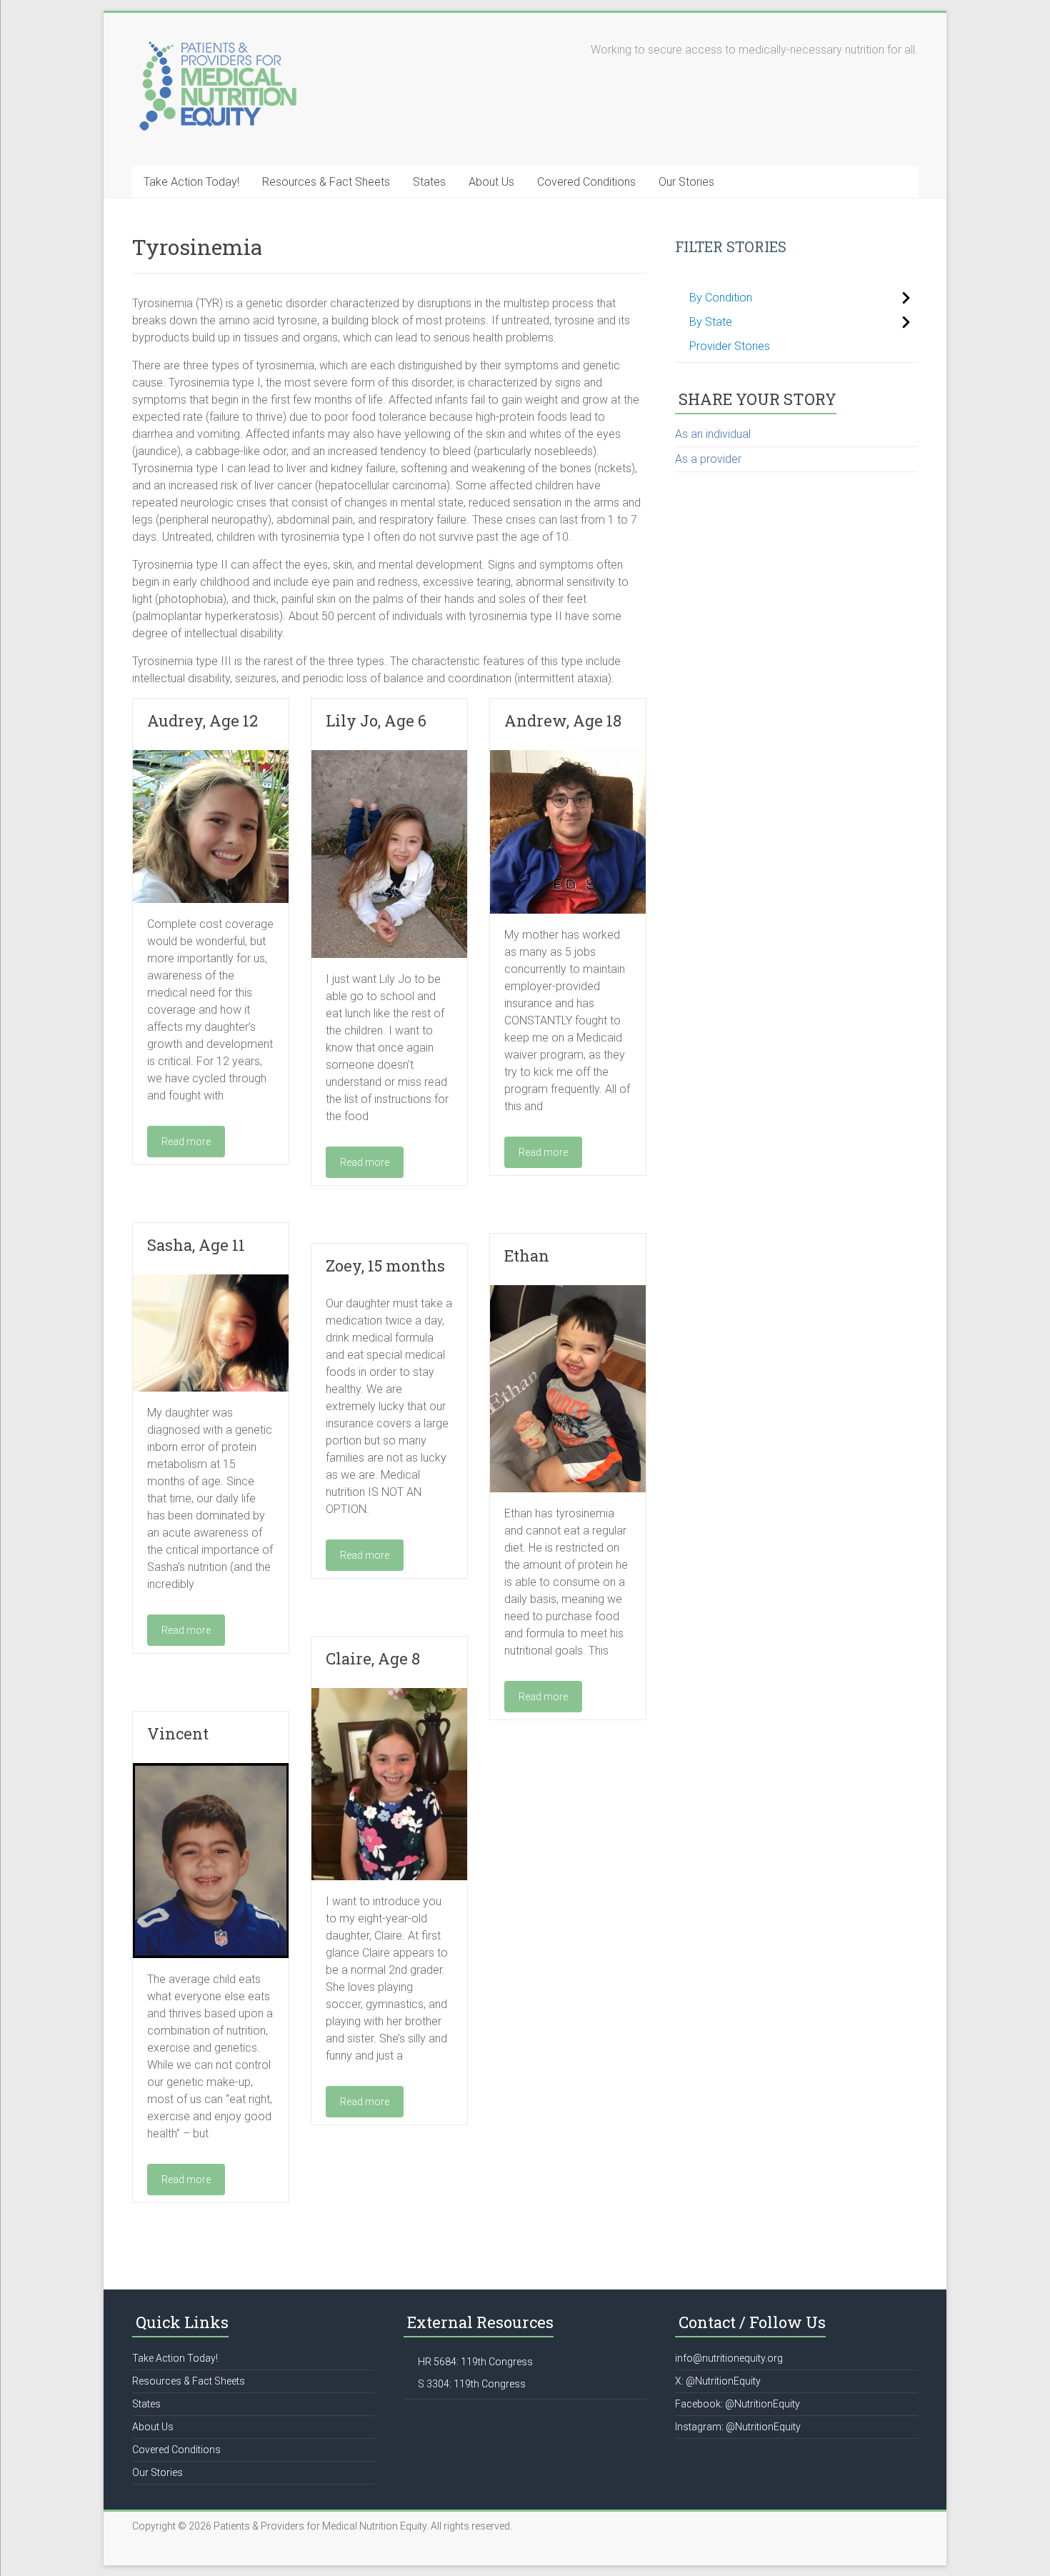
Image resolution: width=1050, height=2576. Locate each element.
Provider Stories (730, 346)
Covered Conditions (586, 182)
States (429, 182)
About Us (491, 182)
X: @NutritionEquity (718, 2381)
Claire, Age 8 (373, 1658)
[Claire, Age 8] (389, 1695)
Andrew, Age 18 (563, 720)
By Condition (721, 298)
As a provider (708, 459)
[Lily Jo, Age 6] (389, 757)
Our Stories (686, 182)
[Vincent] (211, 1770)
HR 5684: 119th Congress (475, 2362)
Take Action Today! (191, 182)
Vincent (178, 1733)
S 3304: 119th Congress (472, 2384)
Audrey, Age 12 (202, 720)
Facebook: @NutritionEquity (737, 2404)
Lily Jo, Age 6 (376, 720)
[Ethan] (568, 1292)
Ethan (527, 1255)
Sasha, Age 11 (196, 1245)
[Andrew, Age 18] (568, 757)
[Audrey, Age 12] (211, 757)
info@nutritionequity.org (729, 2358)
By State (711, 322)
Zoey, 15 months (385, 1265)
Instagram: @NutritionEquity (738, 2427)
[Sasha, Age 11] (211, 1281)
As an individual (713, 434)
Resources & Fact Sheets (326, 182)
